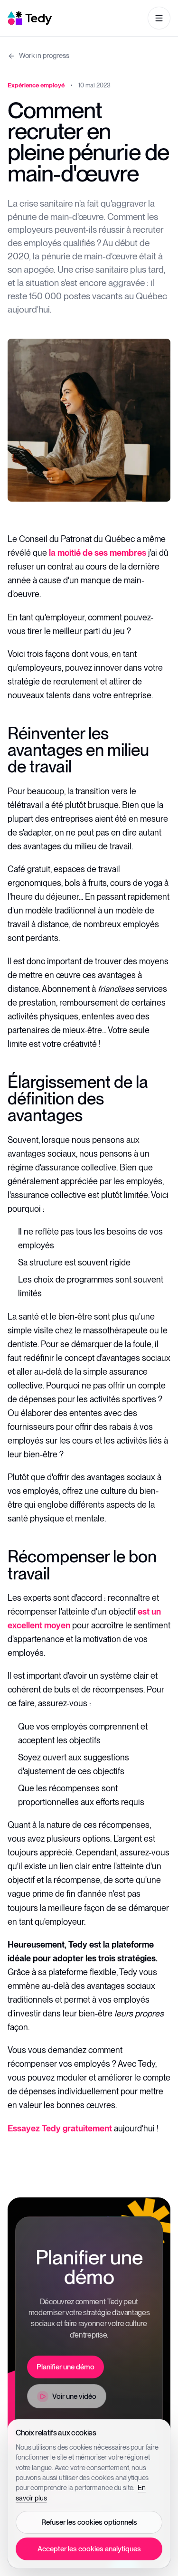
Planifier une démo (66, 2367)
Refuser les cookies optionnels (89, 2522)
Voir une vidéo (74, 2396)
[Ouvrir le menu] (159, 18)
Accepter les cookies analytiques (89, 2549)
